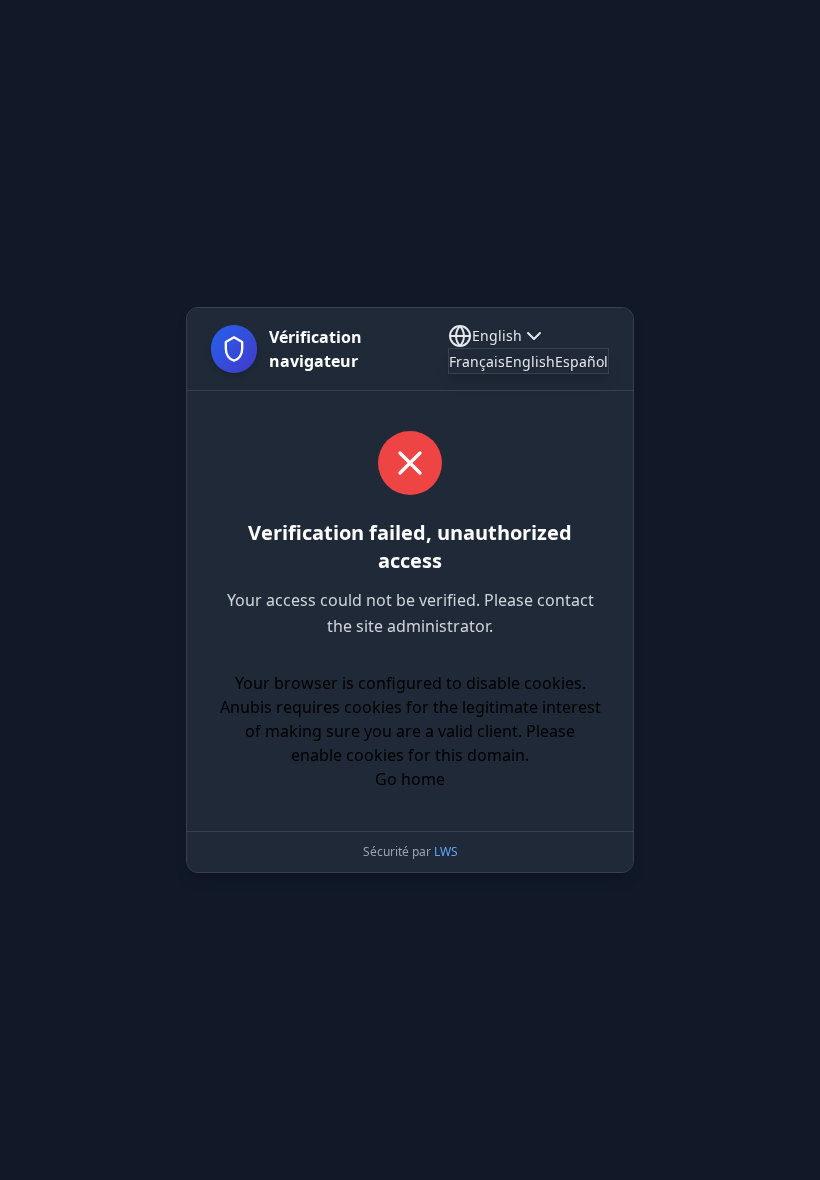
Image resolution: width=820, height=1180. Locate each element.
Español (581, 361)
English (497, 335)
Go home (410, 779)
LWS (446, 851)
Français (477, 361)
